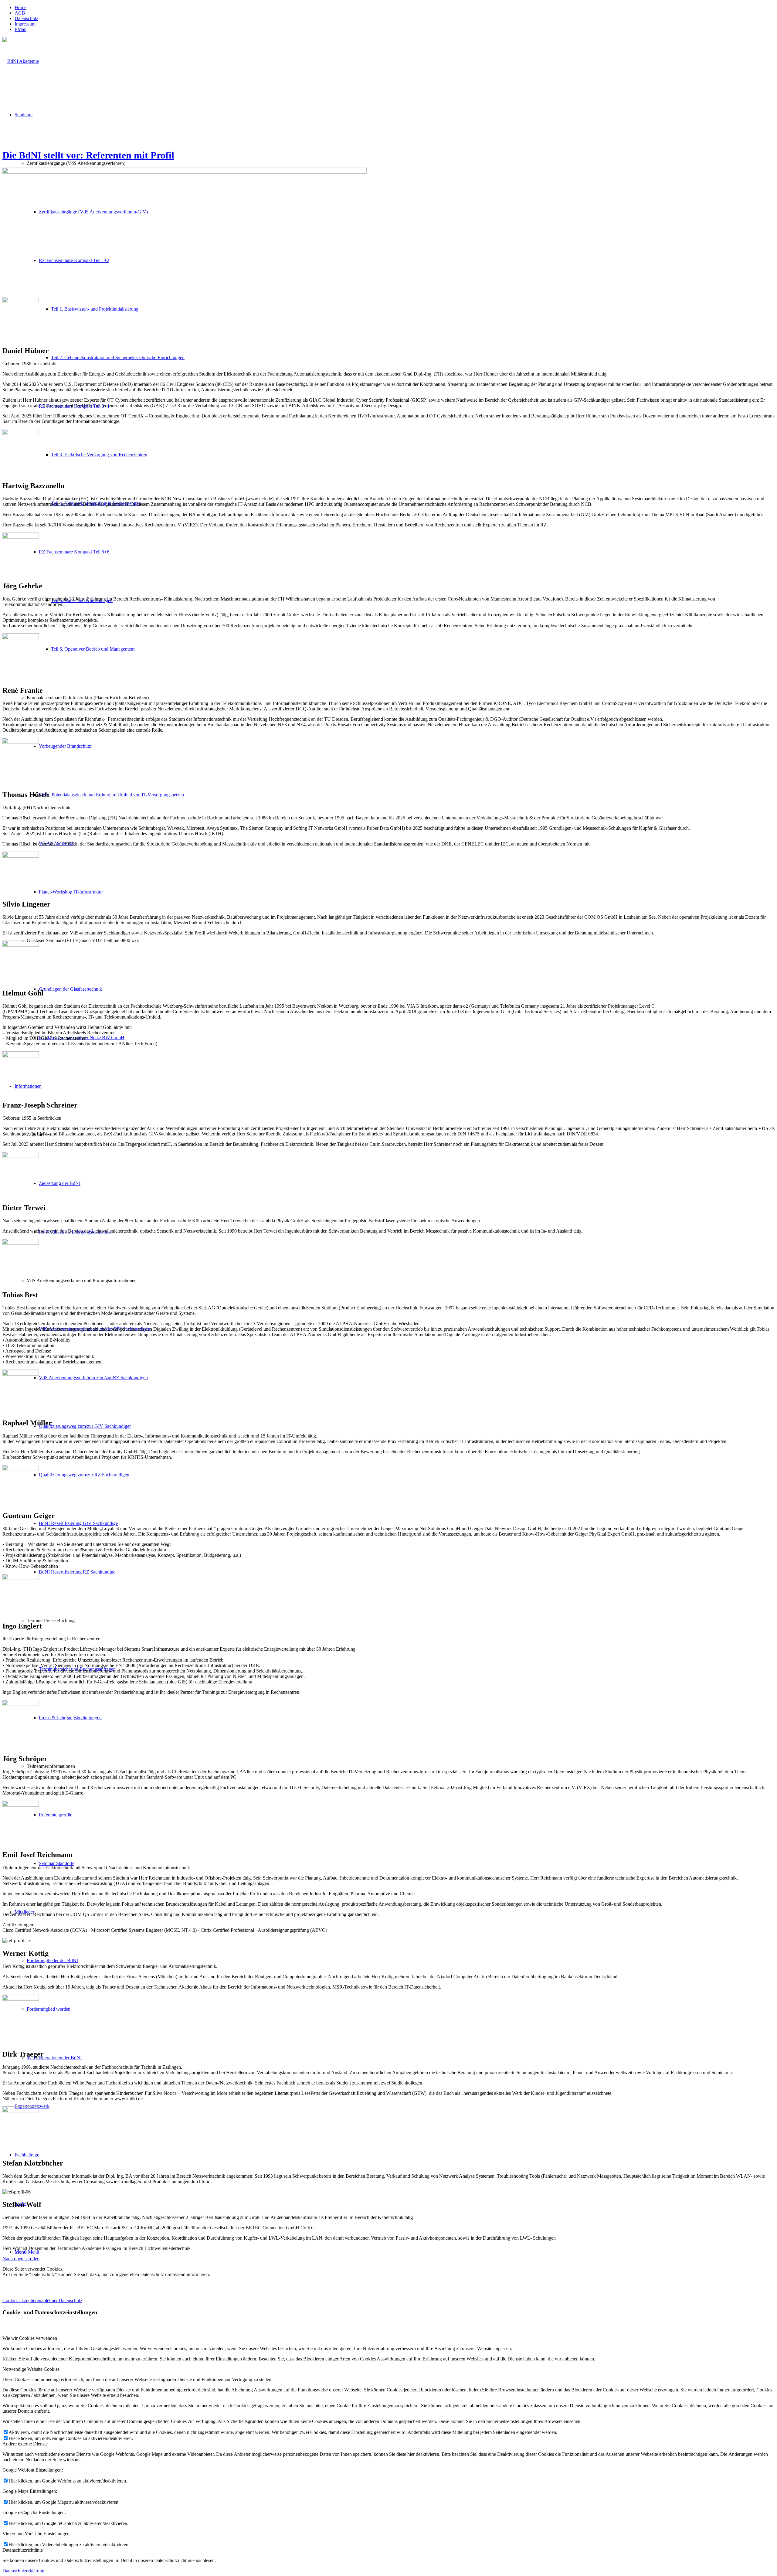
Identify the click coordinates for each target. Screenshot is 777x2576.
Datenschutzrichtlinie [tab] (23, 2550)
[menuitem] (395, 8)
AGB (20, 13)
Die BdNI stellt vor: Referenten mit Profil (88, 155)
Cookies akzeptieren (22, 2300)
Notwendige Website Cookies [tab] (31, 2369)
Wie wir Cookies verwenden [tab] (30, 2338)
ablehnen (50, 2300)
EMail (20, 29)
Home (20, 7)
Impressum (25, 24)
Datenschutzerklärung (23, 2571)
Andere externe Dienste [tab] (25, 2444)
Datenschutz (26, 18)
